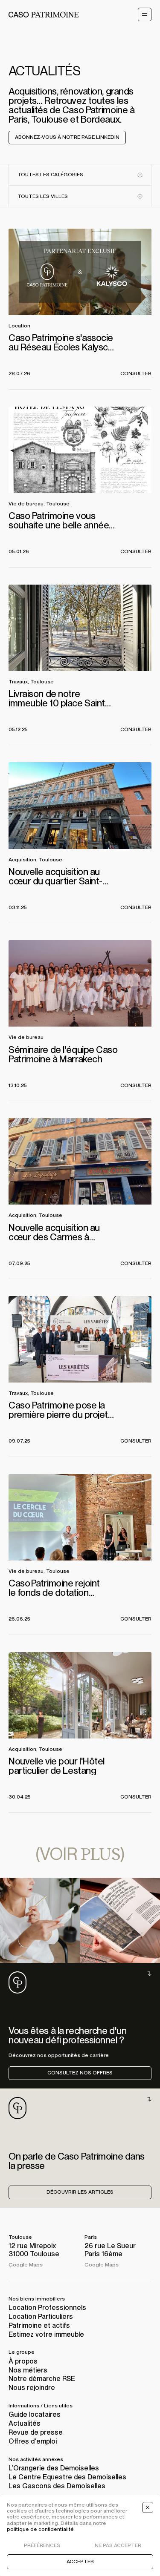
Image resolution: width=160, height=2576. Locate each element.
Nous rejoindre (32, 2388)
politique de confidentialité (40, 2529)
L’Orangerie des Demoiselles (54, 2468)
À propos (23, 2361)
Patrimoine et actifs (39, 2325)
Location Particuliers (41, 2316)
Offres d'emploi (33, 2441)
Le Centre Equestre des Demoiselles (67, 2477)
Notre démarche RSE (42, 2379)
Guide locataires (35, 2414)
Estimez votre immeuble (46, 2334)
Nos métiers (28, 2370)
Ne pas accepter (118, 2546)
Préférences (42, 2546)
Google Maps (26, 2265)
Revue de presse (36, 2432)
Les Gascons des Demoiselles (57, 2486)
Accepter (80, 2562)
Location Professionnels (47, 2308)
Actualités (25, 2423)
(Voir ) (80, 1853)
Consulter (136, 373)
